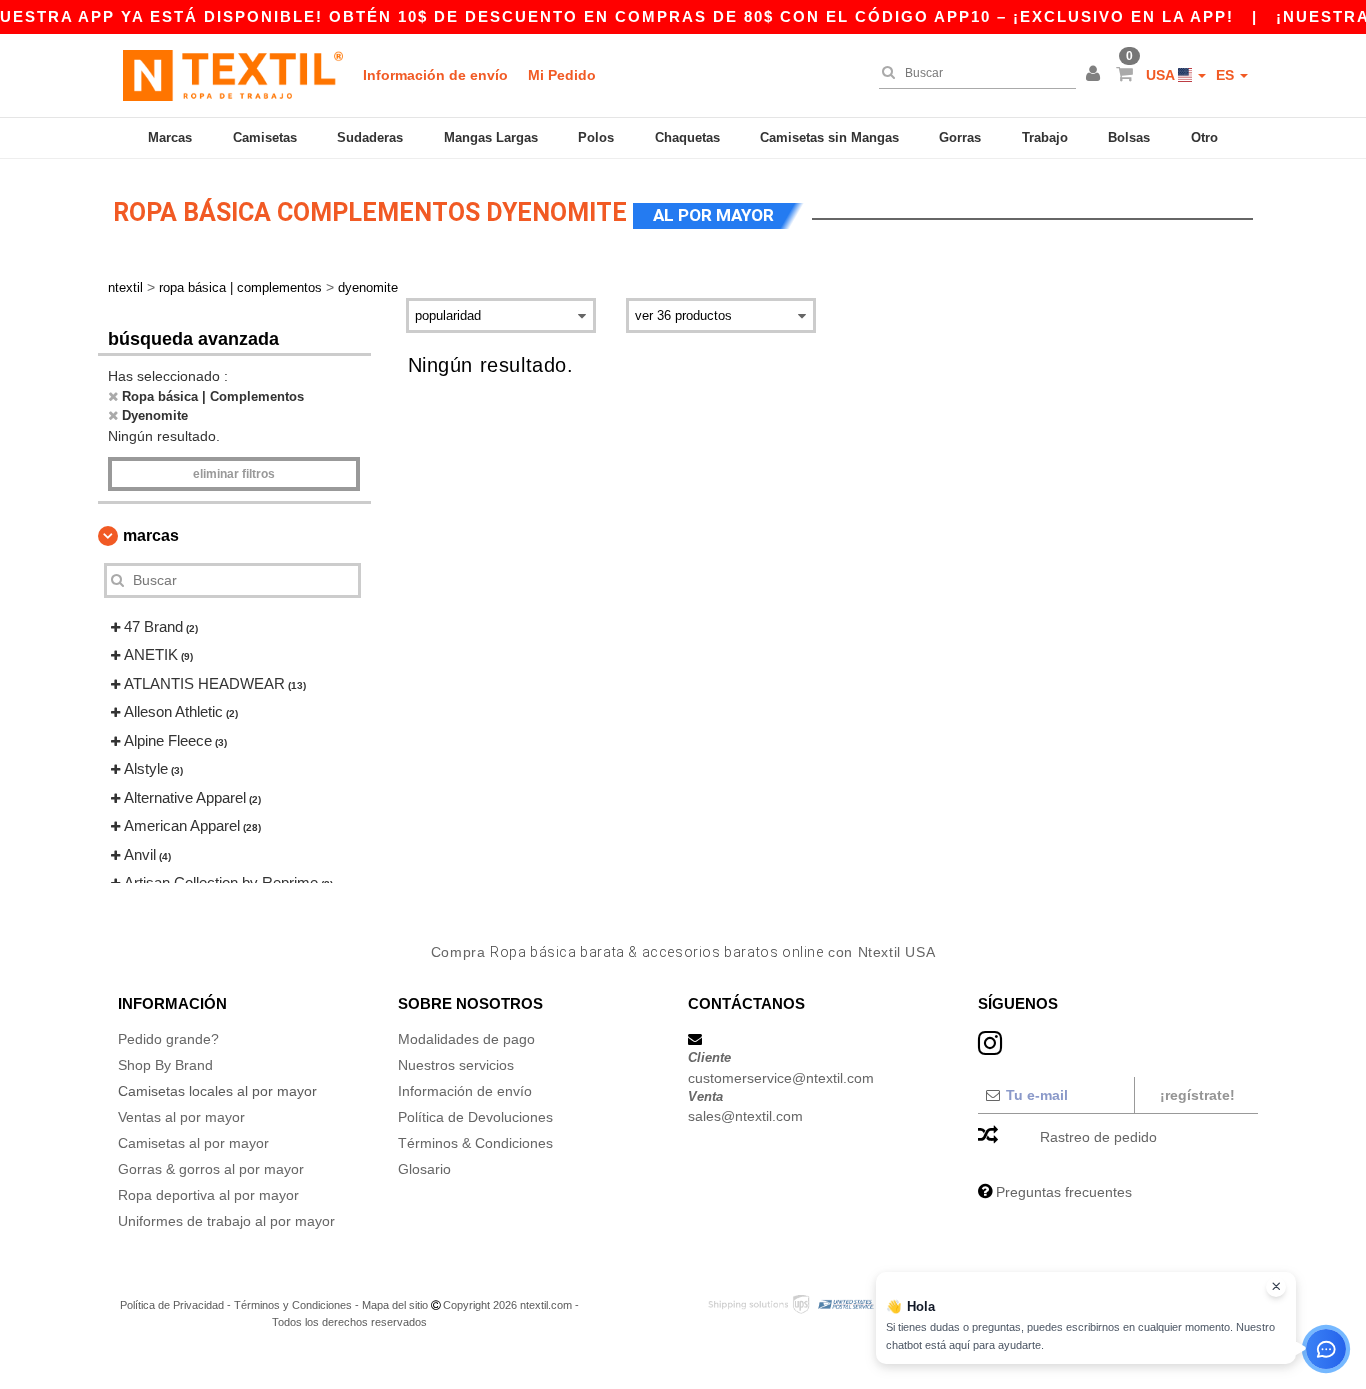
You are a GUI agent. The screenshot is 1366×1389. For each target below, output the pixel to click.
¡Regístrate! (1197, 1095)
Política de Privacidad (172, 1305)
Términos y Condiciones (293, 1305)
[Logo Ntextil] (233, 75)
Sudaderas (370, 137)
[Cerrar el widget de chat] (1276, 1287)
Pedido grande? (168, 1039)
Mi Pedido (562, 75)
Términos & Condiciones (475, 1143)
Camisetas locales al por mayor (217, 1091)
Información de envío (435, 75)
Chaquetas (687, 137)
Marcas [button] (151, 535)
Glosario (424, 1169)
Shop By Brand (165, 1065)
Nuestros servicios (456, 1065)
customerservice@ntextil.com (781, 1078)
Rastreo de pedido (1098, 1137)
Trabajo (1045, 137)
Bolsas (1129, 137)
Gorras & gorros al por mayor (211, 1169)
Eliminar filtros (234, 474)
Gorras (960, 137)
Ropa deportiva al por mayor (208, 1195)
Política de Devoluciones (475, 1117)
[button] (1096, 75)
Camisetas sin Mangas (829, 137)
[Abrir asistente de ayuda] (1326, 1349)
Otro (1204, 137)
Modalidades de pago (466, 1039)
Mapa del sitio (395, 1305)
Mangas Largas (491, 137)
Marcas (170, 137)
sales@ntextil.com (745, 1116)
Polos (596, 137)
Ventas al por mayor (181, 1117)
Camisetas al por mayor (193, 1143)
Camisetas (265, 137)
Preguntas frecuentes (1064, 1192)
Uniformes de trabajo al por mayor (226, 1221)
